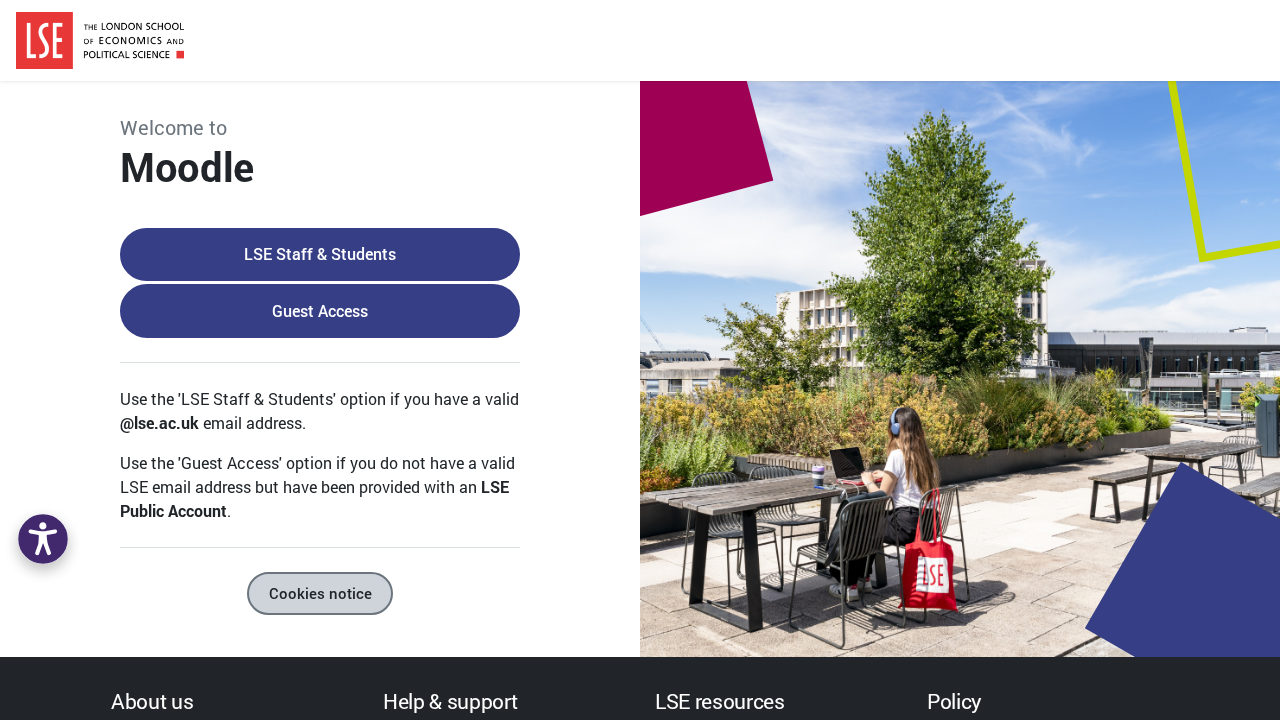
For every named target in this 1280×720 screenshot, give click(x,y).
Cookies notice (320, 593)
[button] (43, 539)
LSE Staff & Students (320, 253)
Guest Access (320, 310)
